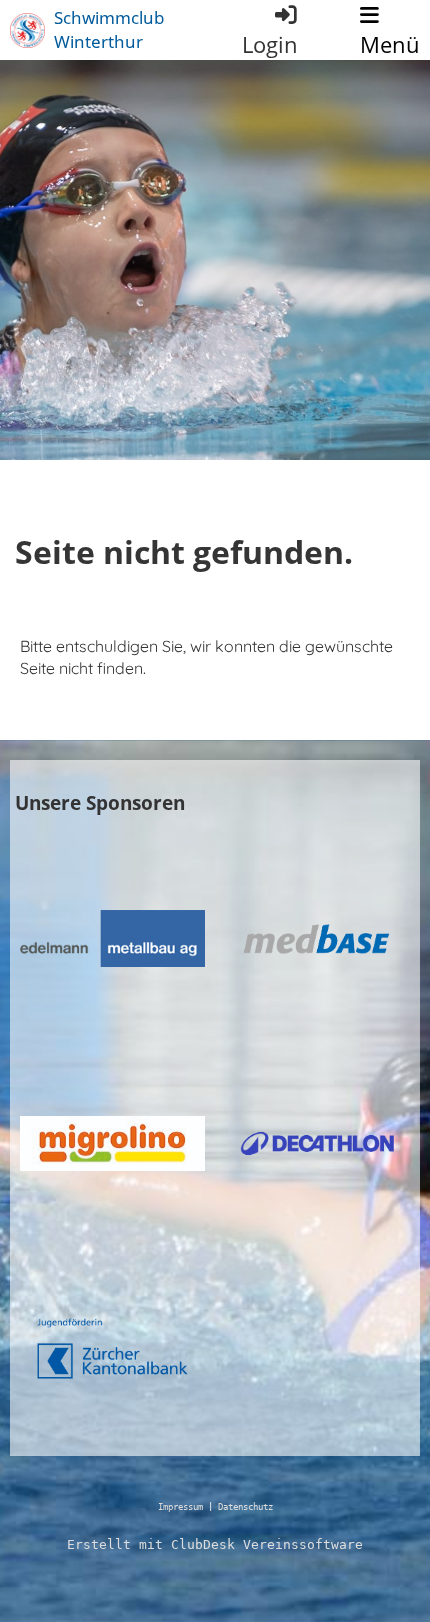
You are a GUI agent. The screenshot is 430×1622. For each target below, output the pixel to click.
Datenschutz (245, 1507)
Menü (390, 44)
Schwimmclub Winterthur (109, 29)
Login (270, 44)
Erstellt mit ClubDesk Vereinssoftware (215, 1544)
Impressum (180, 1507)
